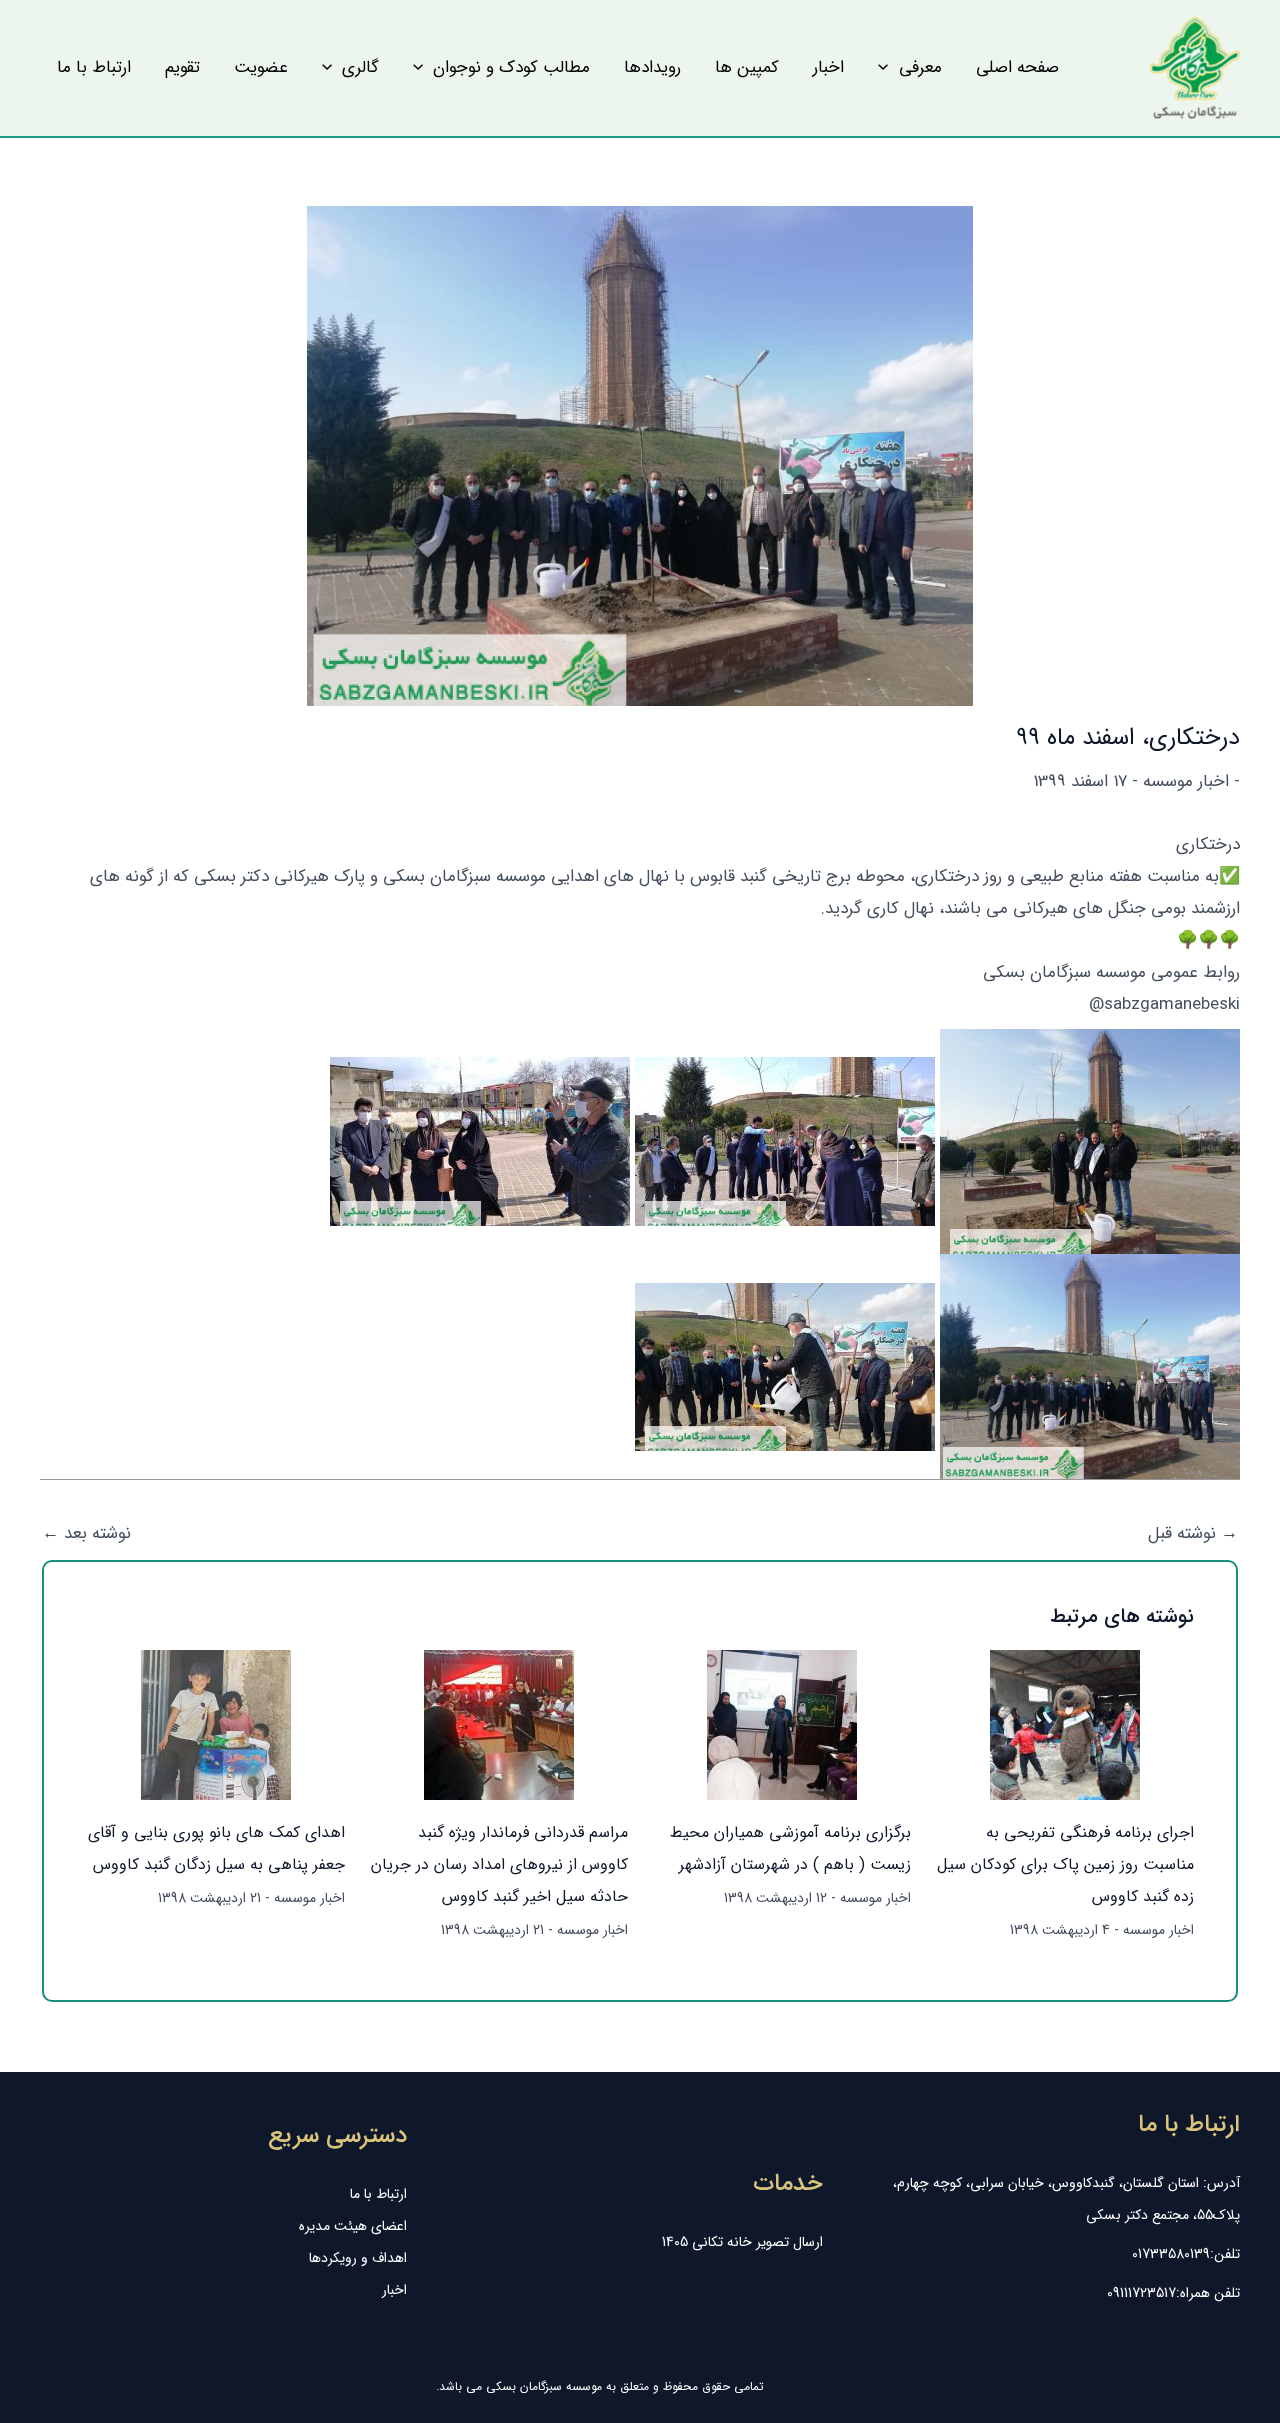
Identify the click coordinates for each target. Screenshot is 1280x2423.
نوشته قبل (1193, 1533)
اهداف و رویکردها (358, 2258)
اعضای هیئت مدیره (353, 2226)
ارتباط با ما (378, 2194)
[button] (909, 68)
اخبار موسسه (1186, 781)
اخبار (394, 2290)
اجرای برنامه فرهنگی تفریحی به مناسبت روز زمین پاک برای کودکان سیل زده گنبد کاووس (1065, 1864)
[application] (888, 68)
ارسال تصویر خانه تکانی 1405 (742, 2242)
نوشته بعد (86, 1533)
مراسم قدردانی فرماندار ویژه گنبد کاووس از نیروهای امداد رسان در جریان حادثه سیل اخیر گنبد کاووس (499, 1864)
